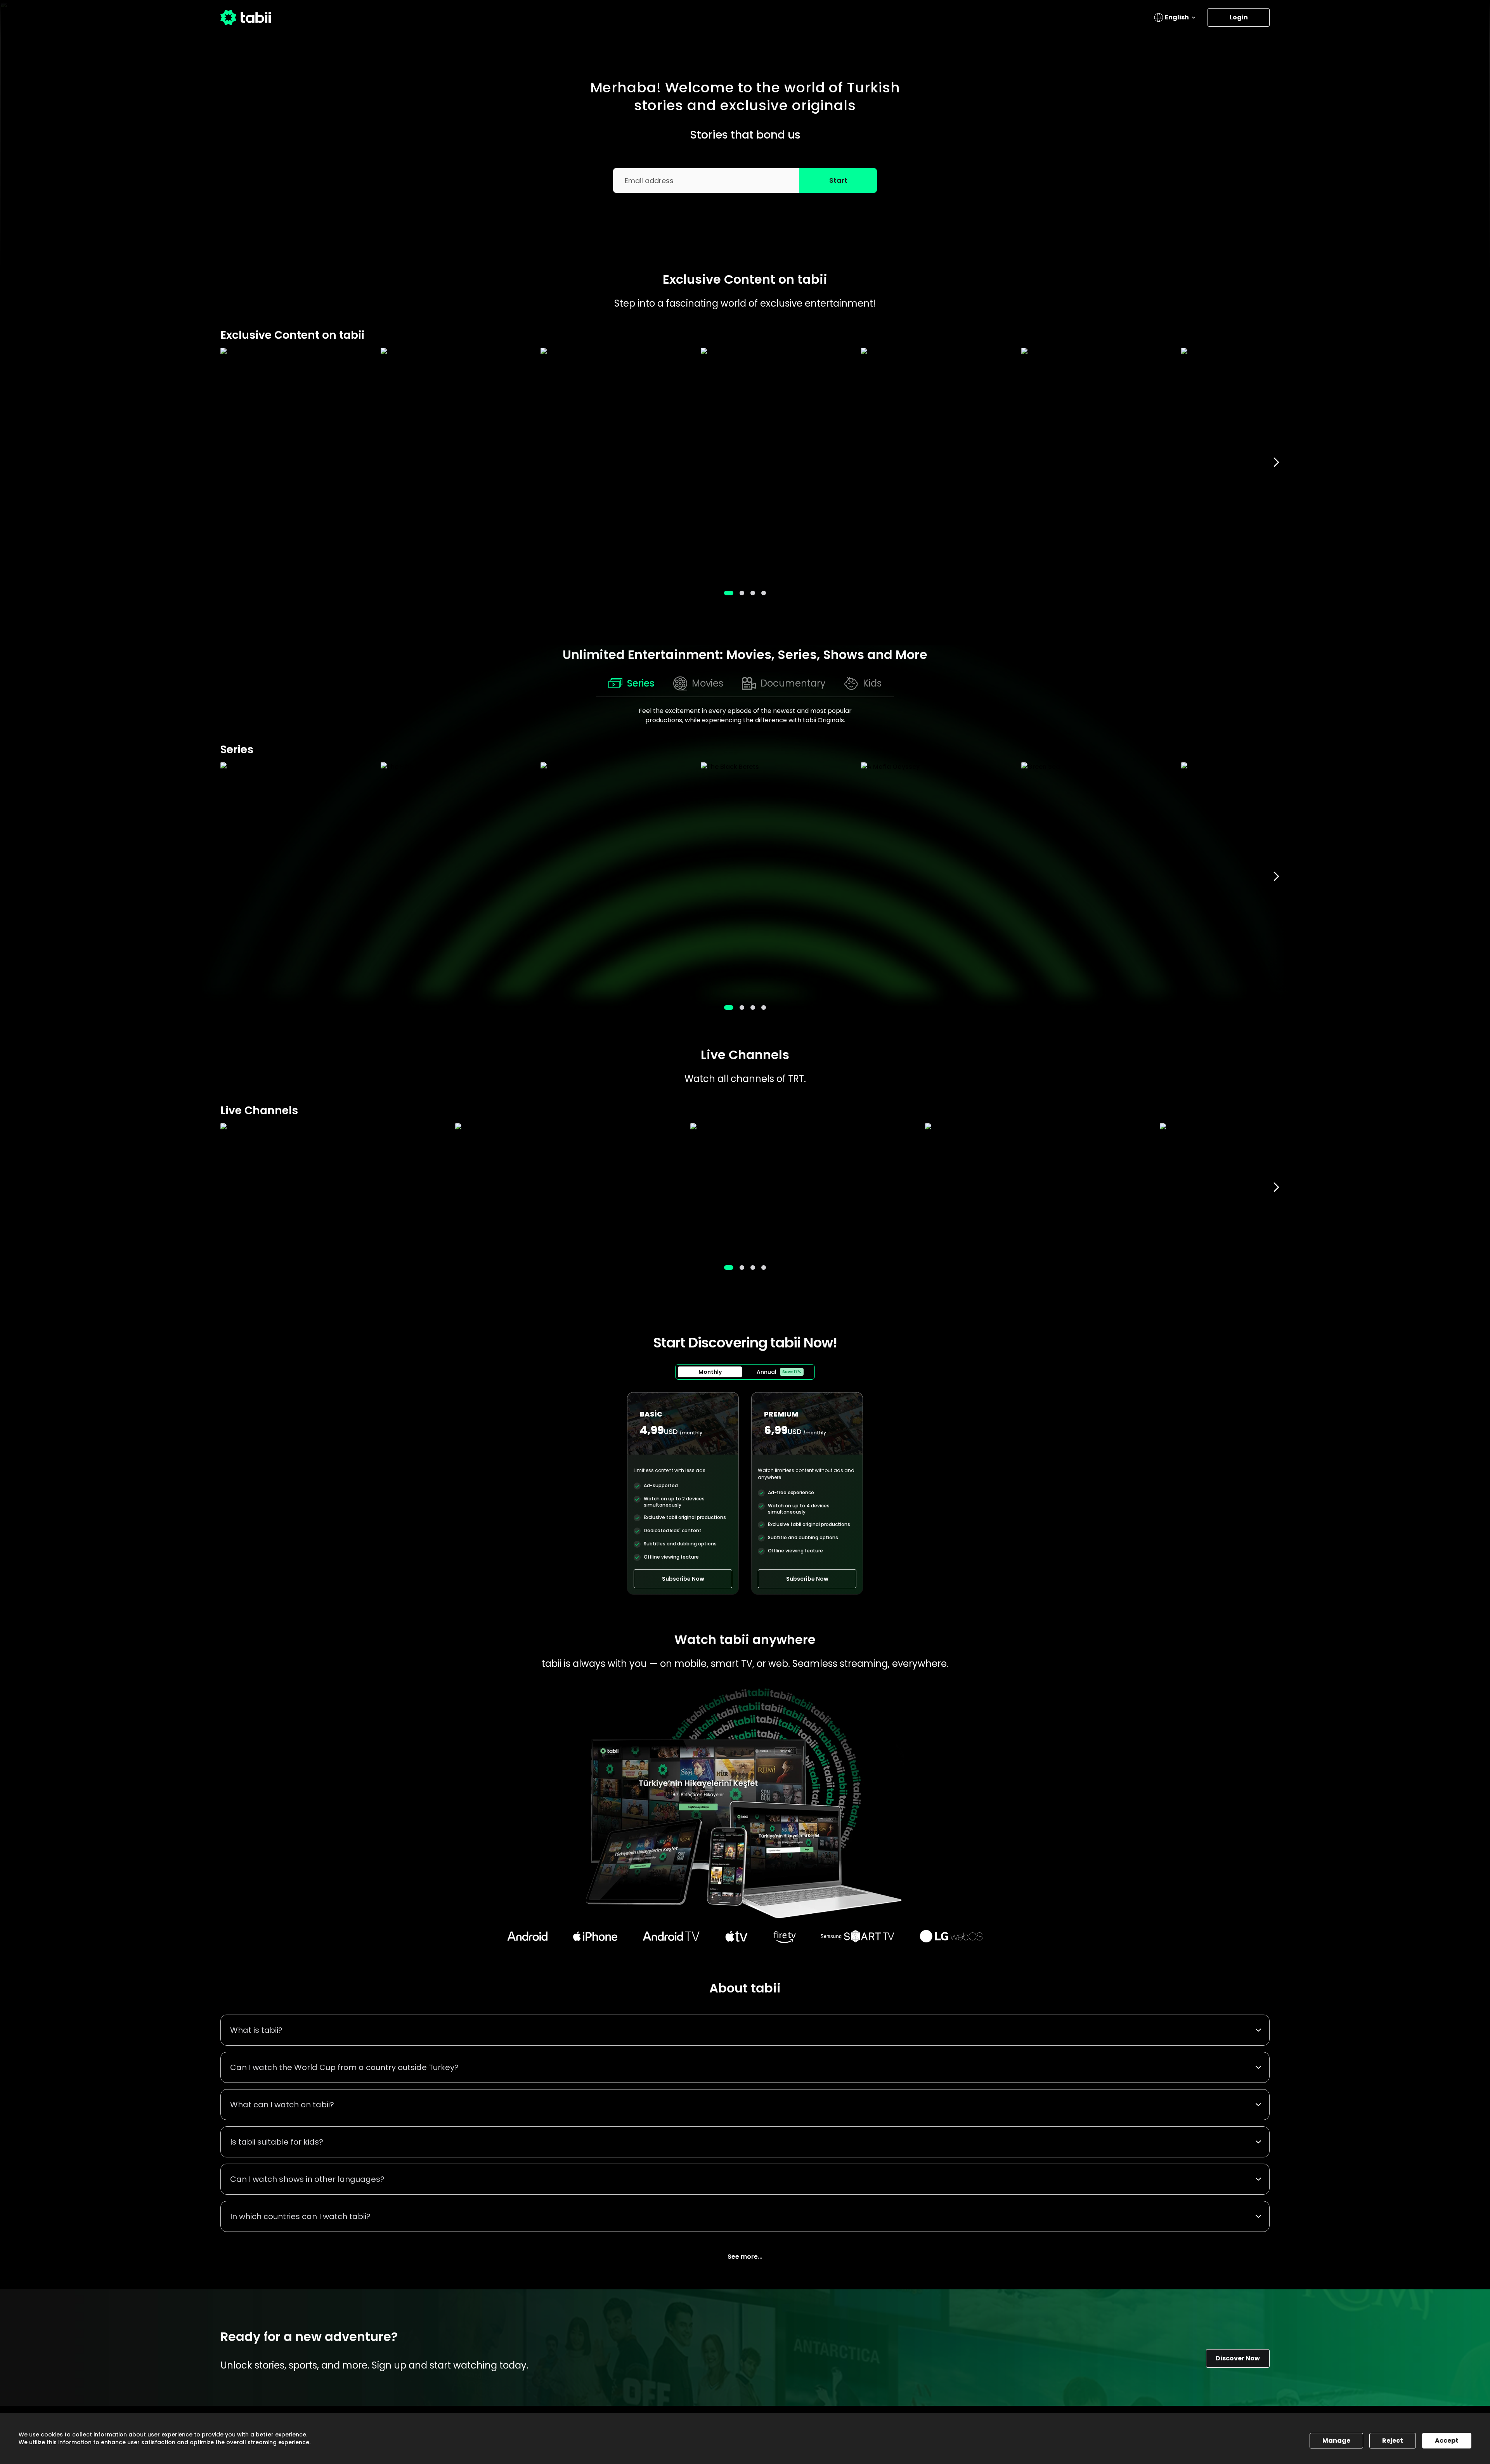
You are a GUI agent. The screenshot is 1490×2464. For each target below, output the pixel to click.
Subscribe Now (683, 1579)
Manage (1336, 2441)
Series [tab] (641, 683)
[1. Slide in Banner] (742, 593)
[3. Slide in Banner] (764, 593)
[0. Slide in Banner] (729, 593)
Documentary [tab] (793, 683)
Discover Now (1238, 2358)
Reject (1393, 2441)
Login (1239, 17)
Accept (1447, 2441)
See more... (745, 2257)
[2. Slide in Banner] (753, 593)
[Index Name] (297, 462)
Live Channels (745, 1055)
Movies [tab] (708, 683)
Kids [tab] (872, 683)
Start (838, 180)
